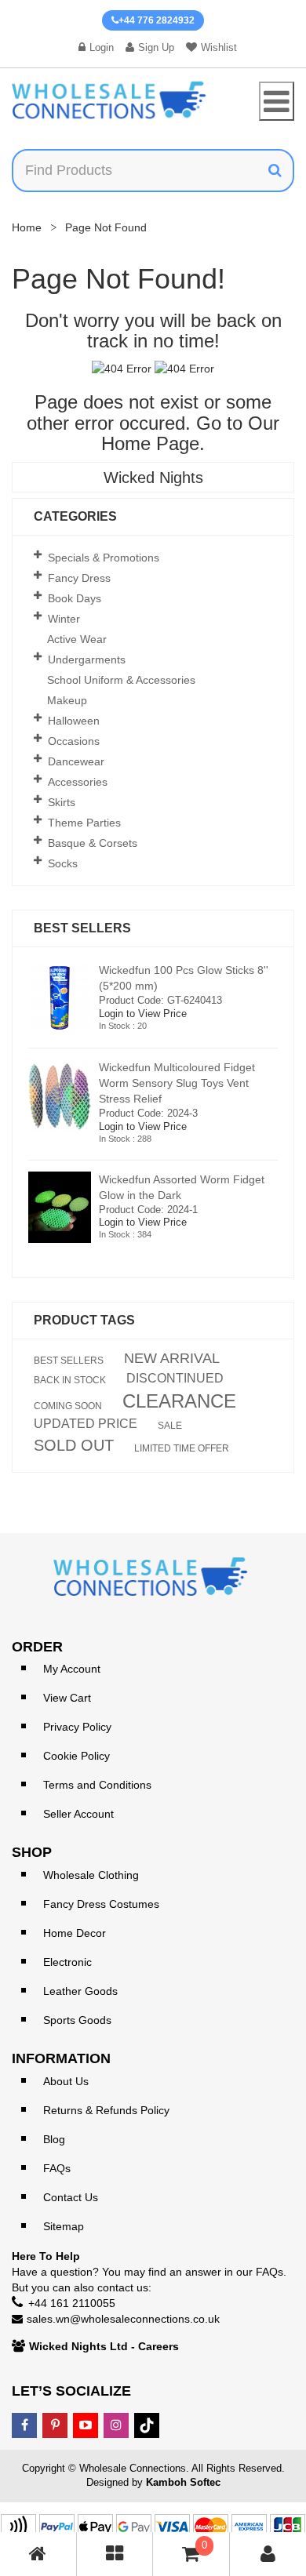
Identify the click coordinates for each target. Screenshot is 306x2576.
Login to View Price (143, 1014)
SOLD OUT (74, 1445)
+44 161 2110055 (72, 2303)
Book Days (75, 598)
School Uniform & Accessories (121, 680)
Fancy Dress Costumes (101, 1904)
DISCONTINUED (175, 1379)
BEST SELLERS (69, 1361)
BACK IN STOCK (70, 1380)
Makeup (67, 700)
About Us (66, 2081)
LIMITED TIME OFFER (182, 1448)
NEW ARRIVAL (172, 1358)
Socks (63, 863)
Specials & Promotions (104, 558)
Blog (54, 2139)
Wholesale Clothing (91, 1875)
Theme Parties (84, 823)
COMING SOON (68, 1406)
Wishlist (219, 47)
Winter (64, 619)
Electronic (67, 1962)
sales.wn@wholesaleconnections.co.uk (123, 2319)
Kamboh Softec (183, 2482)
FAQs (57, 2168)
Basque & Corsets (93, 843)
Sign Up (156, 47)
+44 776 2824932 (157, 20)
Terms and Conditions (97, 1785)
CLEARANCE (179, 1401)
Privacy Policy (77, 1727)
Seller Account (78, 1814)
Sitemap (64, 2226)
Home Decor (75, 1933)
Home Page (150, 443)
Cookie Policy (76, 1756)
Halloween (74, 721)
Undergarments (87, 659)
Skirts (62, 802)
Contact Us (71, 2197)
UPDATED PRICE (86, 1424)
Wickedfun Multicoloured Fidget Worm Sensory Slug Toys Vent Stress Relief (177, 1083)
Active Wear (77, 639)
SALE (170, 1426)
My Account (72, 1669)
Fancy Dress (79, 578)
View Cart (67, 1698)
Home (27, 227)
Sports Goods (77, 2020)
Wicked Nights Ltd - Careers (104, 2346)
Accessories (78, 782)
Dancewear (76, 761)
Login (102, 47)
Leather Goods (80, 1991)
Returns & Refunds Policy (106, 2110)
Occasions (74, 741)
